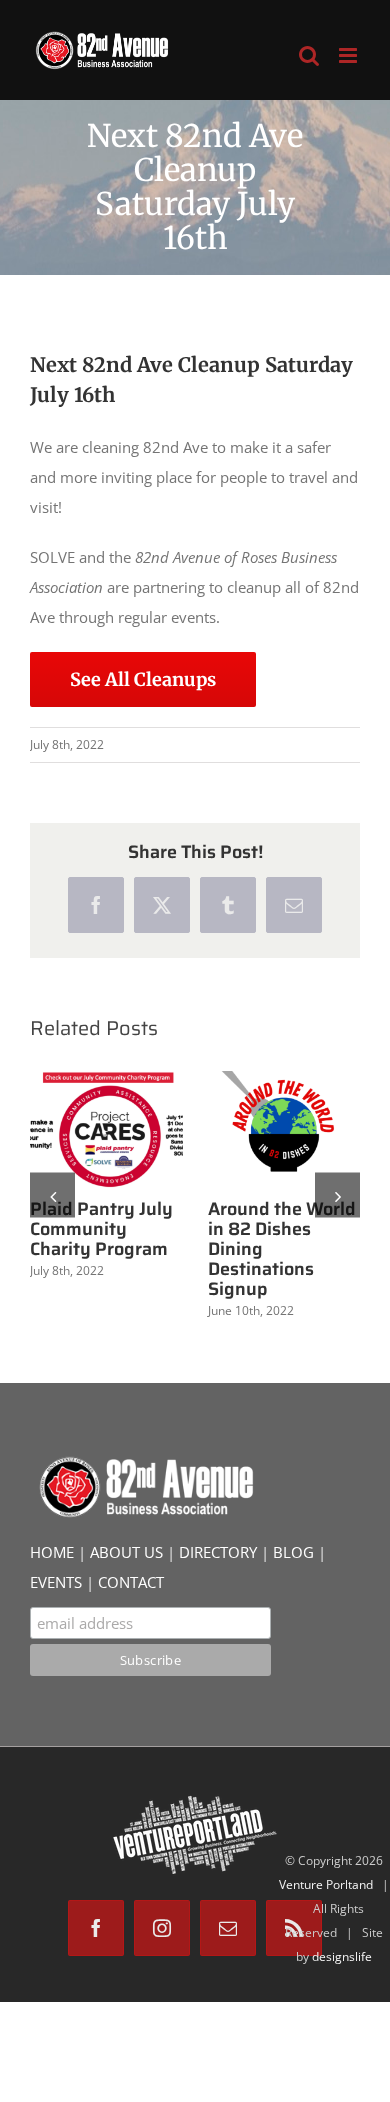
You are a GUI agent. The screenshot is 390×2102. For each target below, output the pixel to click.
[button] (52, 1195)
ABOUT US (126, 1552)
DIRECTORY (218, 1552)
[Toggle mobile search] (309, 55)
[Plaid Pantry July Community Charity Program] (106, 1129)
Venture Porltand (326, 1884)
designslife (342, 1956)
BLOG (293, 1552)
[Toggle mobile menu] (349, 55)
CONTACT (131, 1582)
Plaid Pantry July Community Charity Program (101, 1229)
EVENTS (56, 1582)
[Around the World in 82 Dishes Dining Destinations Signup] (284, 1129)
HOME (52, 1552)
